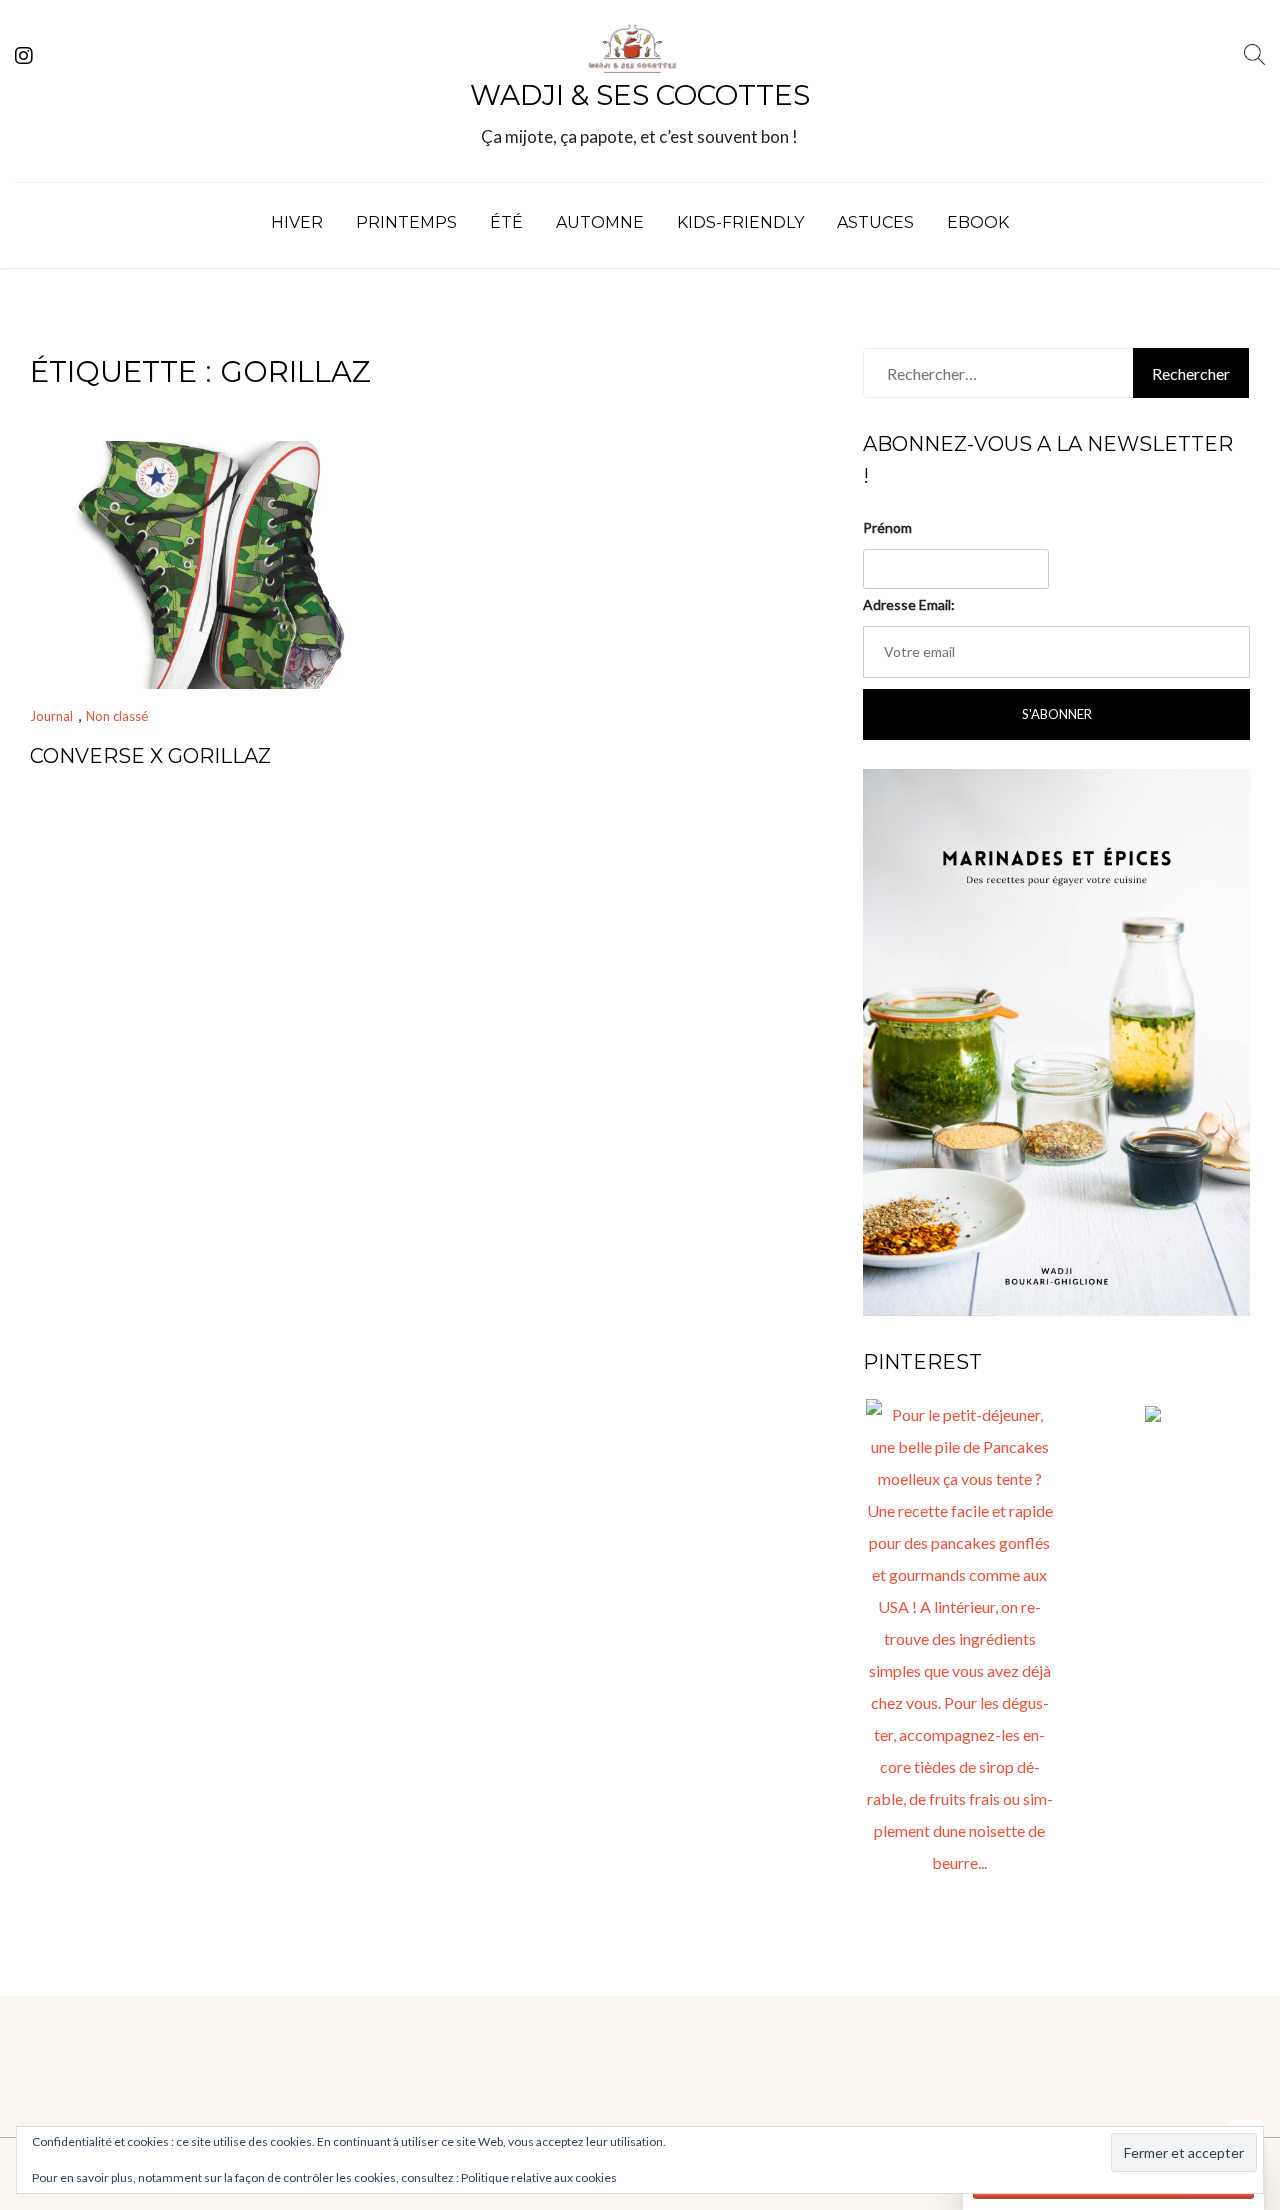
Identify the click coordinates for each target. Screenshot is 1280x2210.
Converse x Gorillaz (150, 756)
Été (506, 222)
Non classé (117, 716)
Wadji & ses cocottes (640, 95)
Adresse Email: (909, 604)
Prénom (887, 527)
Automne (600, 222)
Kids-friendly (740, 222)
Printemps (406, 222)
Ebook (978, 222)
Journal (51, 716)
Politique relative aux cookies (539, 2177)
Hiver (297, 222)
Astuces (875, 222)
